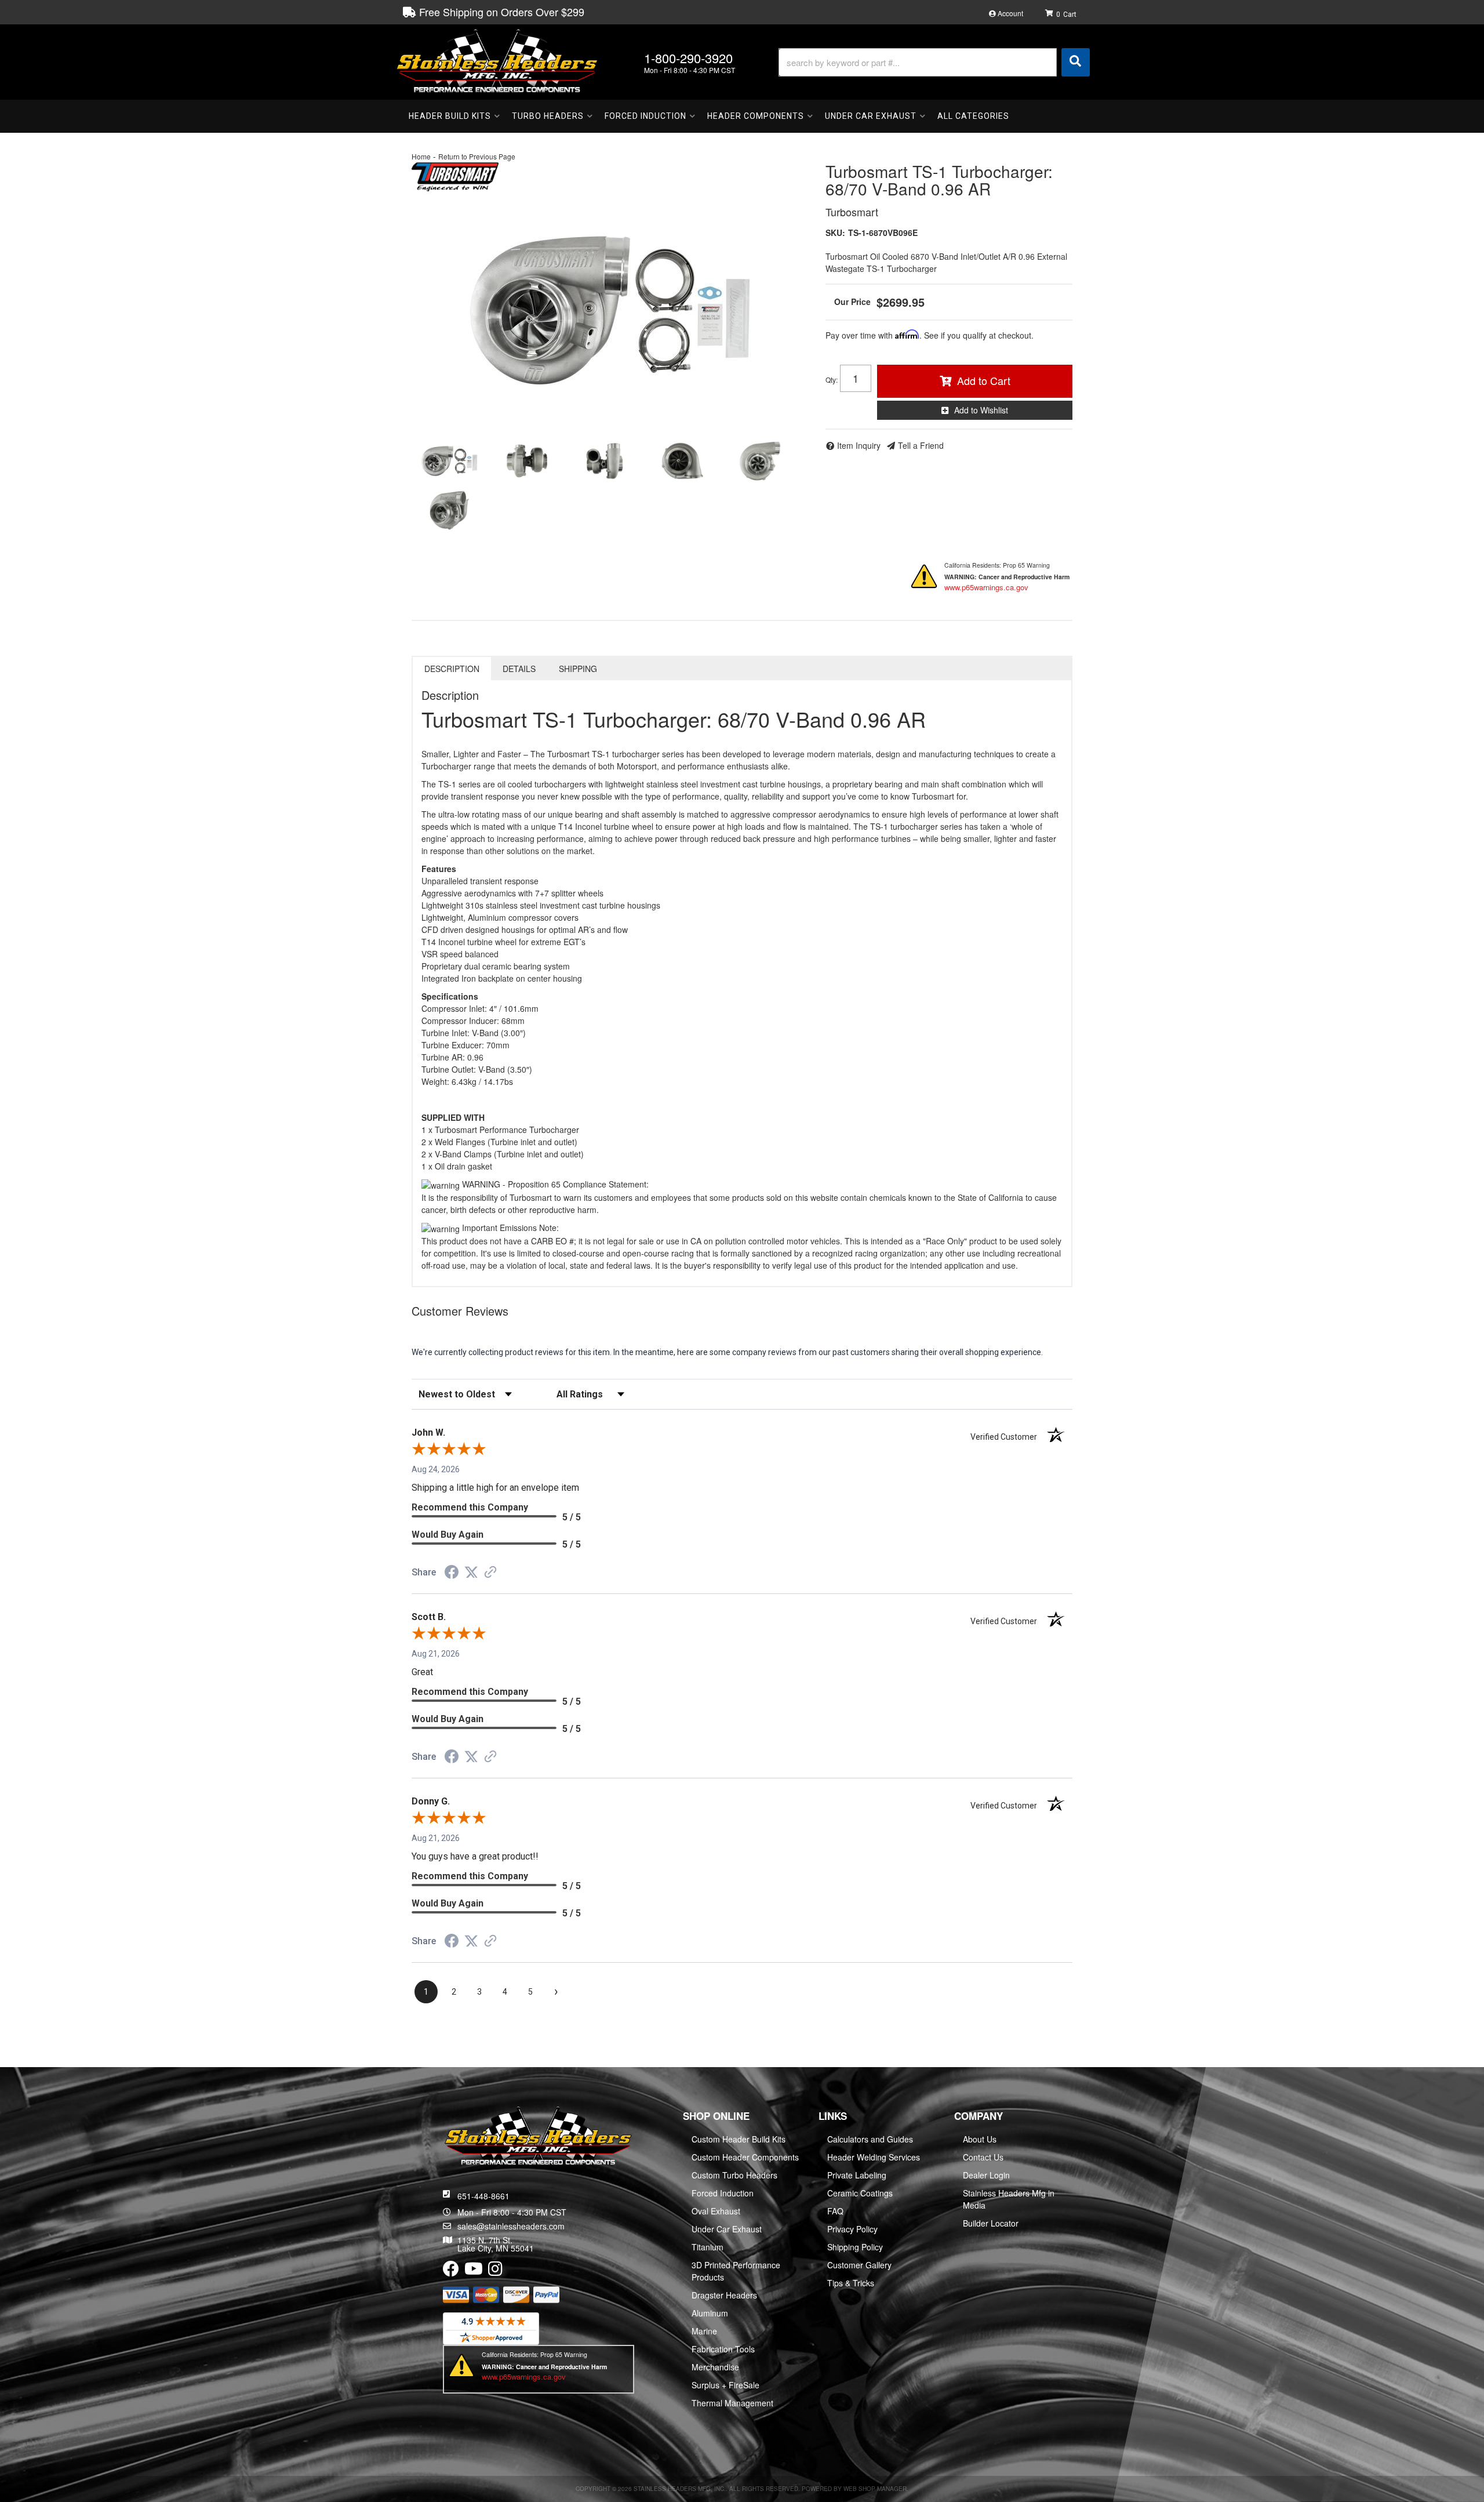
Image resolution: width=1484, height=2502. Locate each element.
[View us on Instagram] (495, 2271)
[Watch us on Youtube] (474, 2271)
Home (421, 156)
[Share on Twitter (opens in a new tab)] (471, 1573)
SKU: (835, 233)
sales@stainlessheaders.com (511, 2226)
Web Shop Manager (875, 2489)
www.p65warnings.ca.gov (986, 587)
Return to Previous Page (477, 156)
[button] (934, 62)
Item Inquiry (859, 445)
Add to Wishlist (981, 410)
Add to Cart (984, 380)
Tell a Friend (921, 445)
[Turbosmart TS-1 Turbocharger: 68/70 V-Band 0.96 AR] (610, 310)
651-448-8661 (483, 2196)
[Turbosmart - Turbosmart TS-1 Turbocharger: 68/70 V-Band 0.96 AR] (455, 175)
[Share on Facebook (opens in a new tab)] (452, 1574)
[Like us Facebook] (451, 2271)
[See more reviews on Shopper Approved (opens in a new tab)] (490, 1573)
